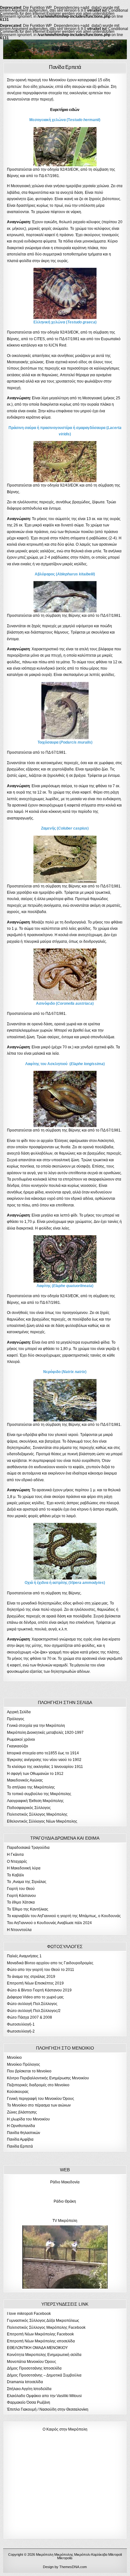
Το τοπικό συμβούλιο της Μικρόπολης (39, 1794)
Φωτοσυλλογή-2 (21, 2031)
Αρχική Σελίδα (19, 1712)
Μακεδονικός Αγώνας (25, 1780)
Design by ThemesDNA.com (65, 2567)
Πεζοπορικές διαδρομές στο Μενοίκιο (38, 2085)
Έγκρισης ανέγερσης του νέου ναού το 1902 (44, 1760)
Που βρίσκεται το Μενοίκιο (29, 2071)
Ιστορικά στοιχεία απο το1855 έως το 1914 (43, 1753)
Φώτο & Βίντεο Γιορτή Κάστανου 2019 (39, 1990)
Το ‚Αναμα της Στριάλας (27, 1882)
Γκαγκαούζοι (18, 1746)
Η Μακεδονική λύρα (24, 1868)
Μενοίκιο (14, 2058)
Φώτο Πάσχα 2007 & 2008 (30, 2017)
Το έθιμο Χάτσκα (21, 1902)
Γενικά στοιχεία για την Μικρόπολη (36, 1726)
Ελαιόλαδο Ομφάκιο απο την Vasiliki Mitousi (44, 2396)
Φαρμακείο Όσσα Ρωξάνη (29, 2402)
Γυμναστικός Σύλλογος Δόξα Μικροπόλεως (43, 2321)
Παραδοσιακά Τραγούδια (28, 1848)
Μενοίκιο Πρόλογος (24, 2064)
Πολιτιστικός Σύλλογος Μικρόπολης (37, 1814)
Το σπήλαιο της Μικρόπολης (31, 1787)
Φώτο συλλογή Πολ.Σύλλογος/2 (34, 2011)
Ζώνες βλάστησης (22, 2112)
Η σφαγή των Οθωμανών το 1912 (35, 1774)
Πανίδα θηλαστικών (24, 2133)
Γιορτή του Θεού (21, 1889)
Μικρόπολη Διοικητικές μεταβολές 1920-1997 (45, 1733)
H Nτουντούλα (19, 1930)
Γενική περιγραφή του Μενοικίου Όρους (41, 2099)
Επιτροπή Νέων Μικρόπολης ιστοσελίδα (41, 2341)
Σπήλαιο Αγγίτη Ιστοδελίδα (29, 2389)
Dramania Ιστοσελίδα (25, 2382)
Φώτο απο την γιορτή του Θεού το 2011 (41, 1970)
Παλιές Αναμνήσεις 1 (24, 1956)
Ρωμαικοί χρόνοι (21, 1739)
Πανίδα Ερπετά (65, 67)
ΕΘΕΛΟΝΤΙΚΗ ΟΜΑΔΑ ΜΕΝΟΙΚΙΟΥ (37, 2348)
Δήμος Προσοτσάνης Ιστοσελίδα (34, 2368)
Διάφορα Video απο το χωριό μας (35, 1997)
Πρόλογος (16, 1719)
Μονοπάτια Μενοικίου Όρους (32, 2362)
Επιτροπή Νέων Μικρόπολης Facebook (40, 2334)
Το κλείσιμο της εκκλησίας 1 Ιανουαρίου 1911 (45, 1767)
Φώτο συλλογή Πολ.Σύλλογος (32, 2004)
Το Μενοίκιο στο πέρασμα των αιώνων (39, 2105)
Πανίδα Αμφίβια (20, 2139)
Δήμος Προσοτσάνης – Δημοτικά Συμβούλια (44, 2375)
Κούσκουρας (18, 2092)
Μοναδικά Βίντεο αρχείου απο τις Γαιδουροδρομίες (50, 1963)
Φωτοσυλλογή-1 (21, 2024)
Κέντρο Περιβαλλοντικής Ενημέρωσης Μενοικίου (48, 2078)
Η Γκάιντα (15, 1855)
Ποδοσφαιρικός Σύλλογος (29, 1808)
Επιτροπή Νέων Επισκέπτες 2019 (35, 1983)
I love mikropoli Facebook (29, 2314)
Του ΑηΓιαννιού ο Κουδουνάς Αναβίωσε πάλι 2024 (49, 1923)
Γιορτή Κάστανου (21, 1896)
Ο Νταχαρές (17, 1861)
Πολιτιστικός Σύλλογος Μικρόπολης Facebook (46, 2328)
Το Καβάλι (15, 1875)
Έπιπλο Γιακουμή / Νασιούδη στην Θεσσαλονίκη (48, 2409)
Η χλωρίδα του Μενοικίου (28, 2119)
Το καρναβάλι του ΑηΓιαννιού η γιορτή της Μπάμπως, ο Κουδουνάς (64, 1916)
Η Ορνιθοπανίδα (21, 2126)
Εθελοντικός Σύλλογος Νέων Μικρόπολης (42, 1821)
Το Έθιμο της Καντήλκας (28, 1909)
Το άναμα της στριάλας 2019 (31, 1977)
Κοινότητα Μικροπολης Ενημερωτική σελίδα (44, 2355)
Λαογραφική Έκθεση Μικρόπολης (35, 1801)
